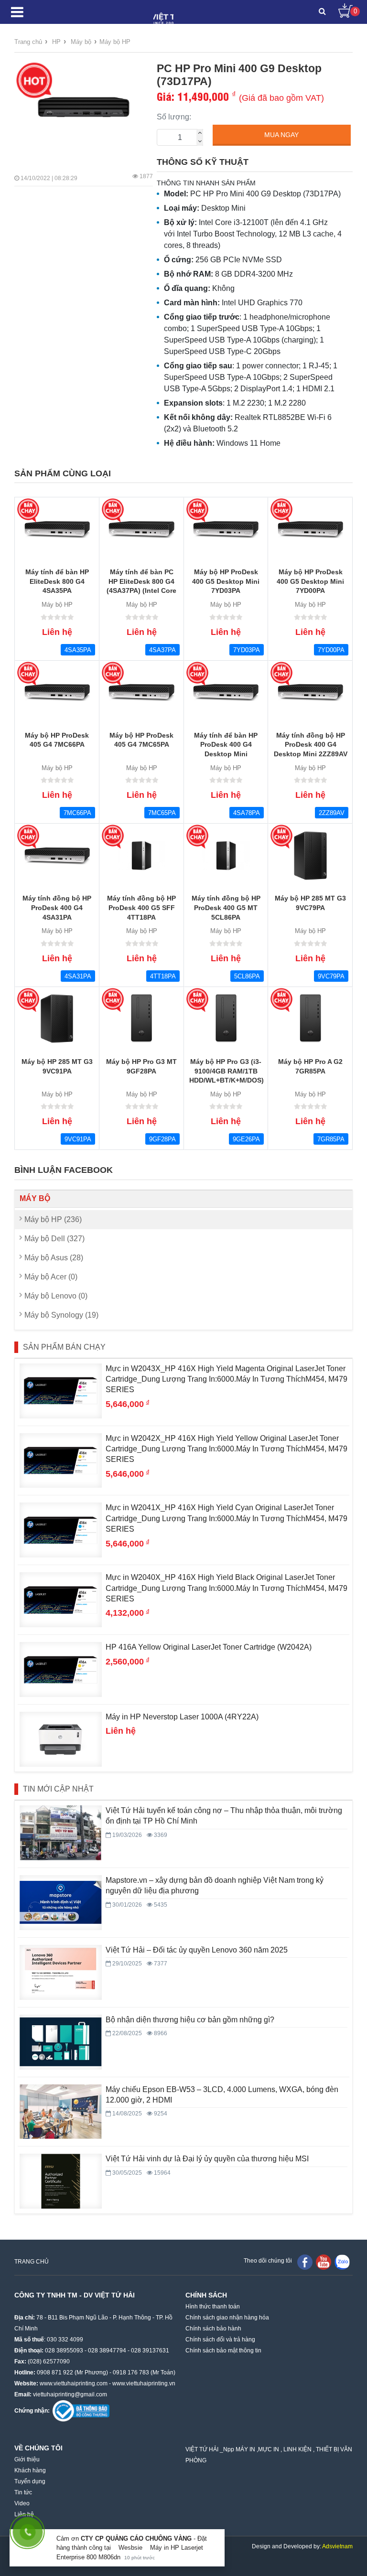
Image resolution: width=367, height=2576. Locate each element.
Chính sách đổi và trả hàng (220, 2340)
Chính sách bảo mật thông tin (223, 2351)
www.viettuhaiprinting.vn (144, 2383)
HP (56, 42)
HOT (34, 80)
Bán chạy (29, 510)
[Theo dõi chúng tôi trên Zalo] (342, 2262)
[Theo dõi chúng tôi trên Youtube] (324, 2262)
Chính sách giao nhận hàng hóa (227, 2318)
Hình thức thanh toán (213, 2307)
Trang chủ (28, 42)
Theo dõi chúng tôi (268, 2261)
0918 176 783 (131, 2372)
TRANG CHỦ (32, 2262)
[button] (322, 12)
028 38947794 (107, 2351)
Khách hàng (30, 2470)
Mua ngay (281, 135)
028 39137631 (150, 2351)
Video (22, 2503)
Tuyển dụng (30, 2481)
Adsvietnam (337, 2546)
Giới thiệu (27, 2459)
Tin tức (23, 2492)
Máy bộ (81, 42)
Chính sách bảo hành (213, 2329)
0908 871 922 (55, 2372)
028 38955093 (64, 2351)
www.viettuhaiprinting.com (74, 2383)
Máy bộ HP (115, 42)
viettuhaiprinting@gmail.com (70, 2394)
